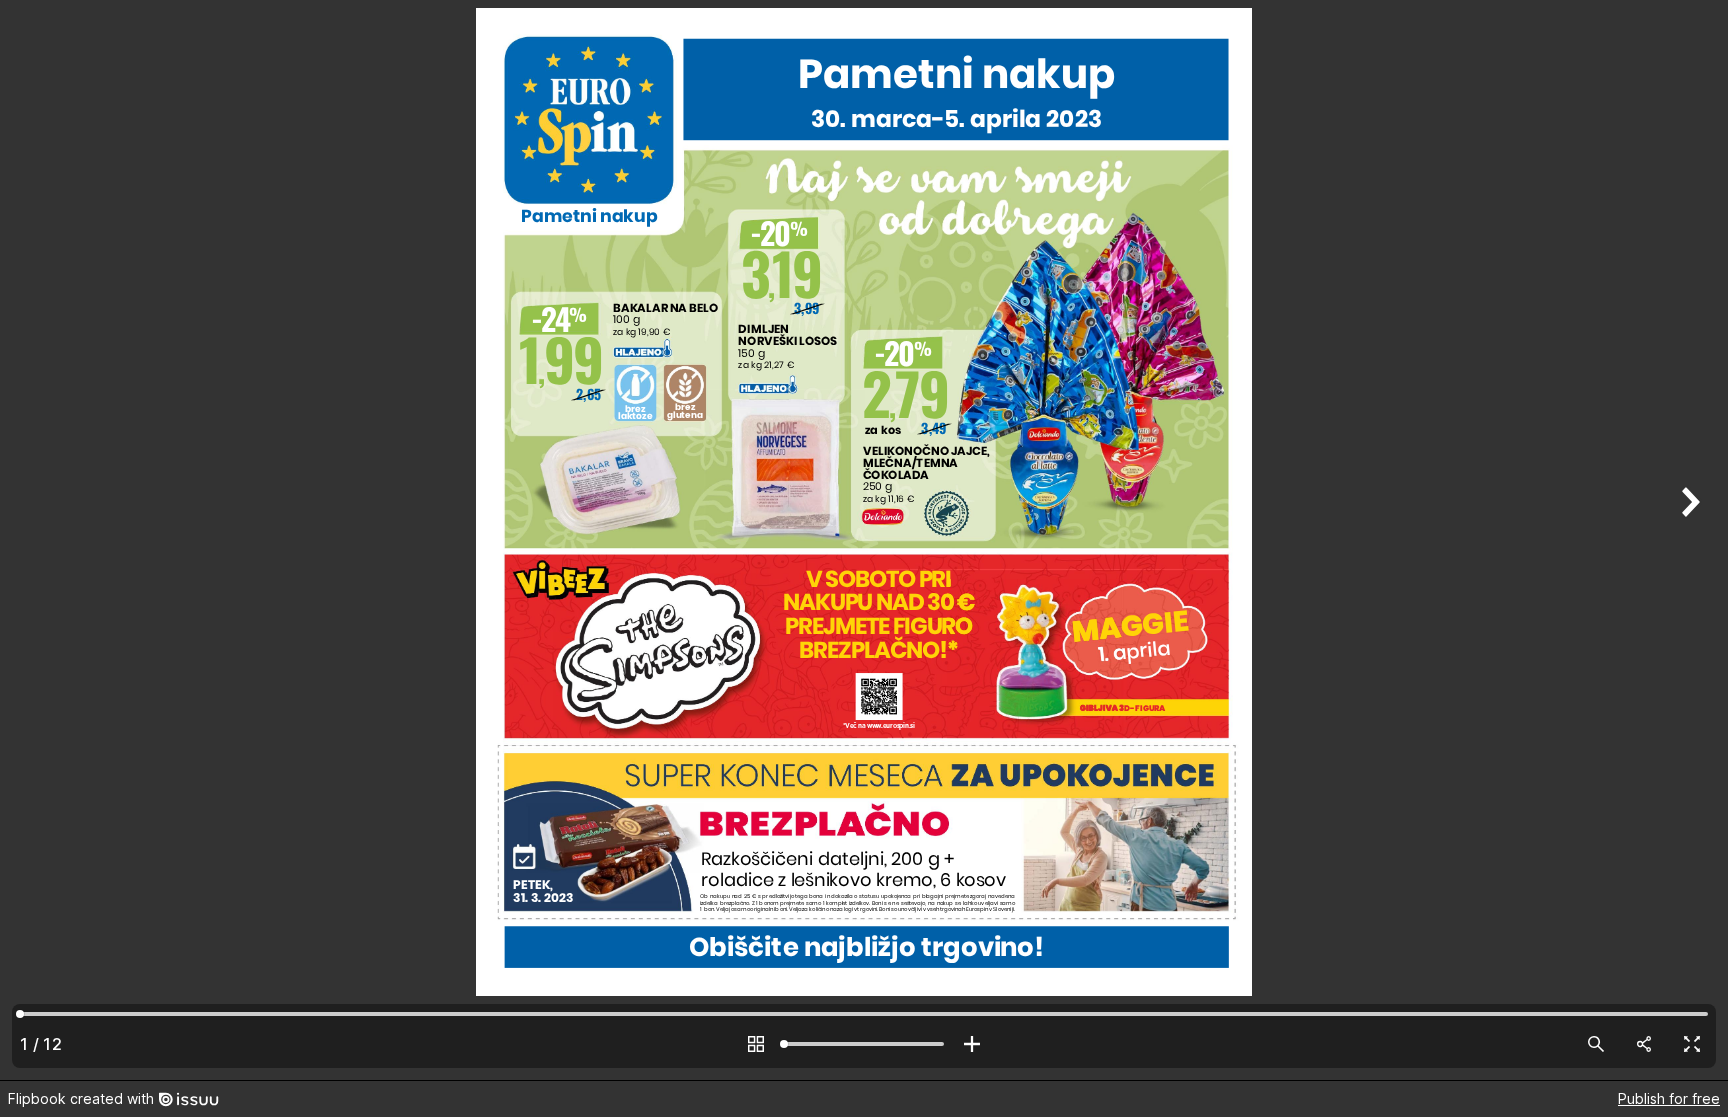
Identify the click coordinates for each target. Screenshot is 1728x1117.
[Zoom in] (972, 1044)
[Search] (1596, 1044)
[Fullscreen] (1692, 1044)
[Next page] (1688, 540)
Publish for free (1669, 1098)
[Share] (1644, 1044)
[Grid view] (756, 1044)
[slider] (864, 1044)
